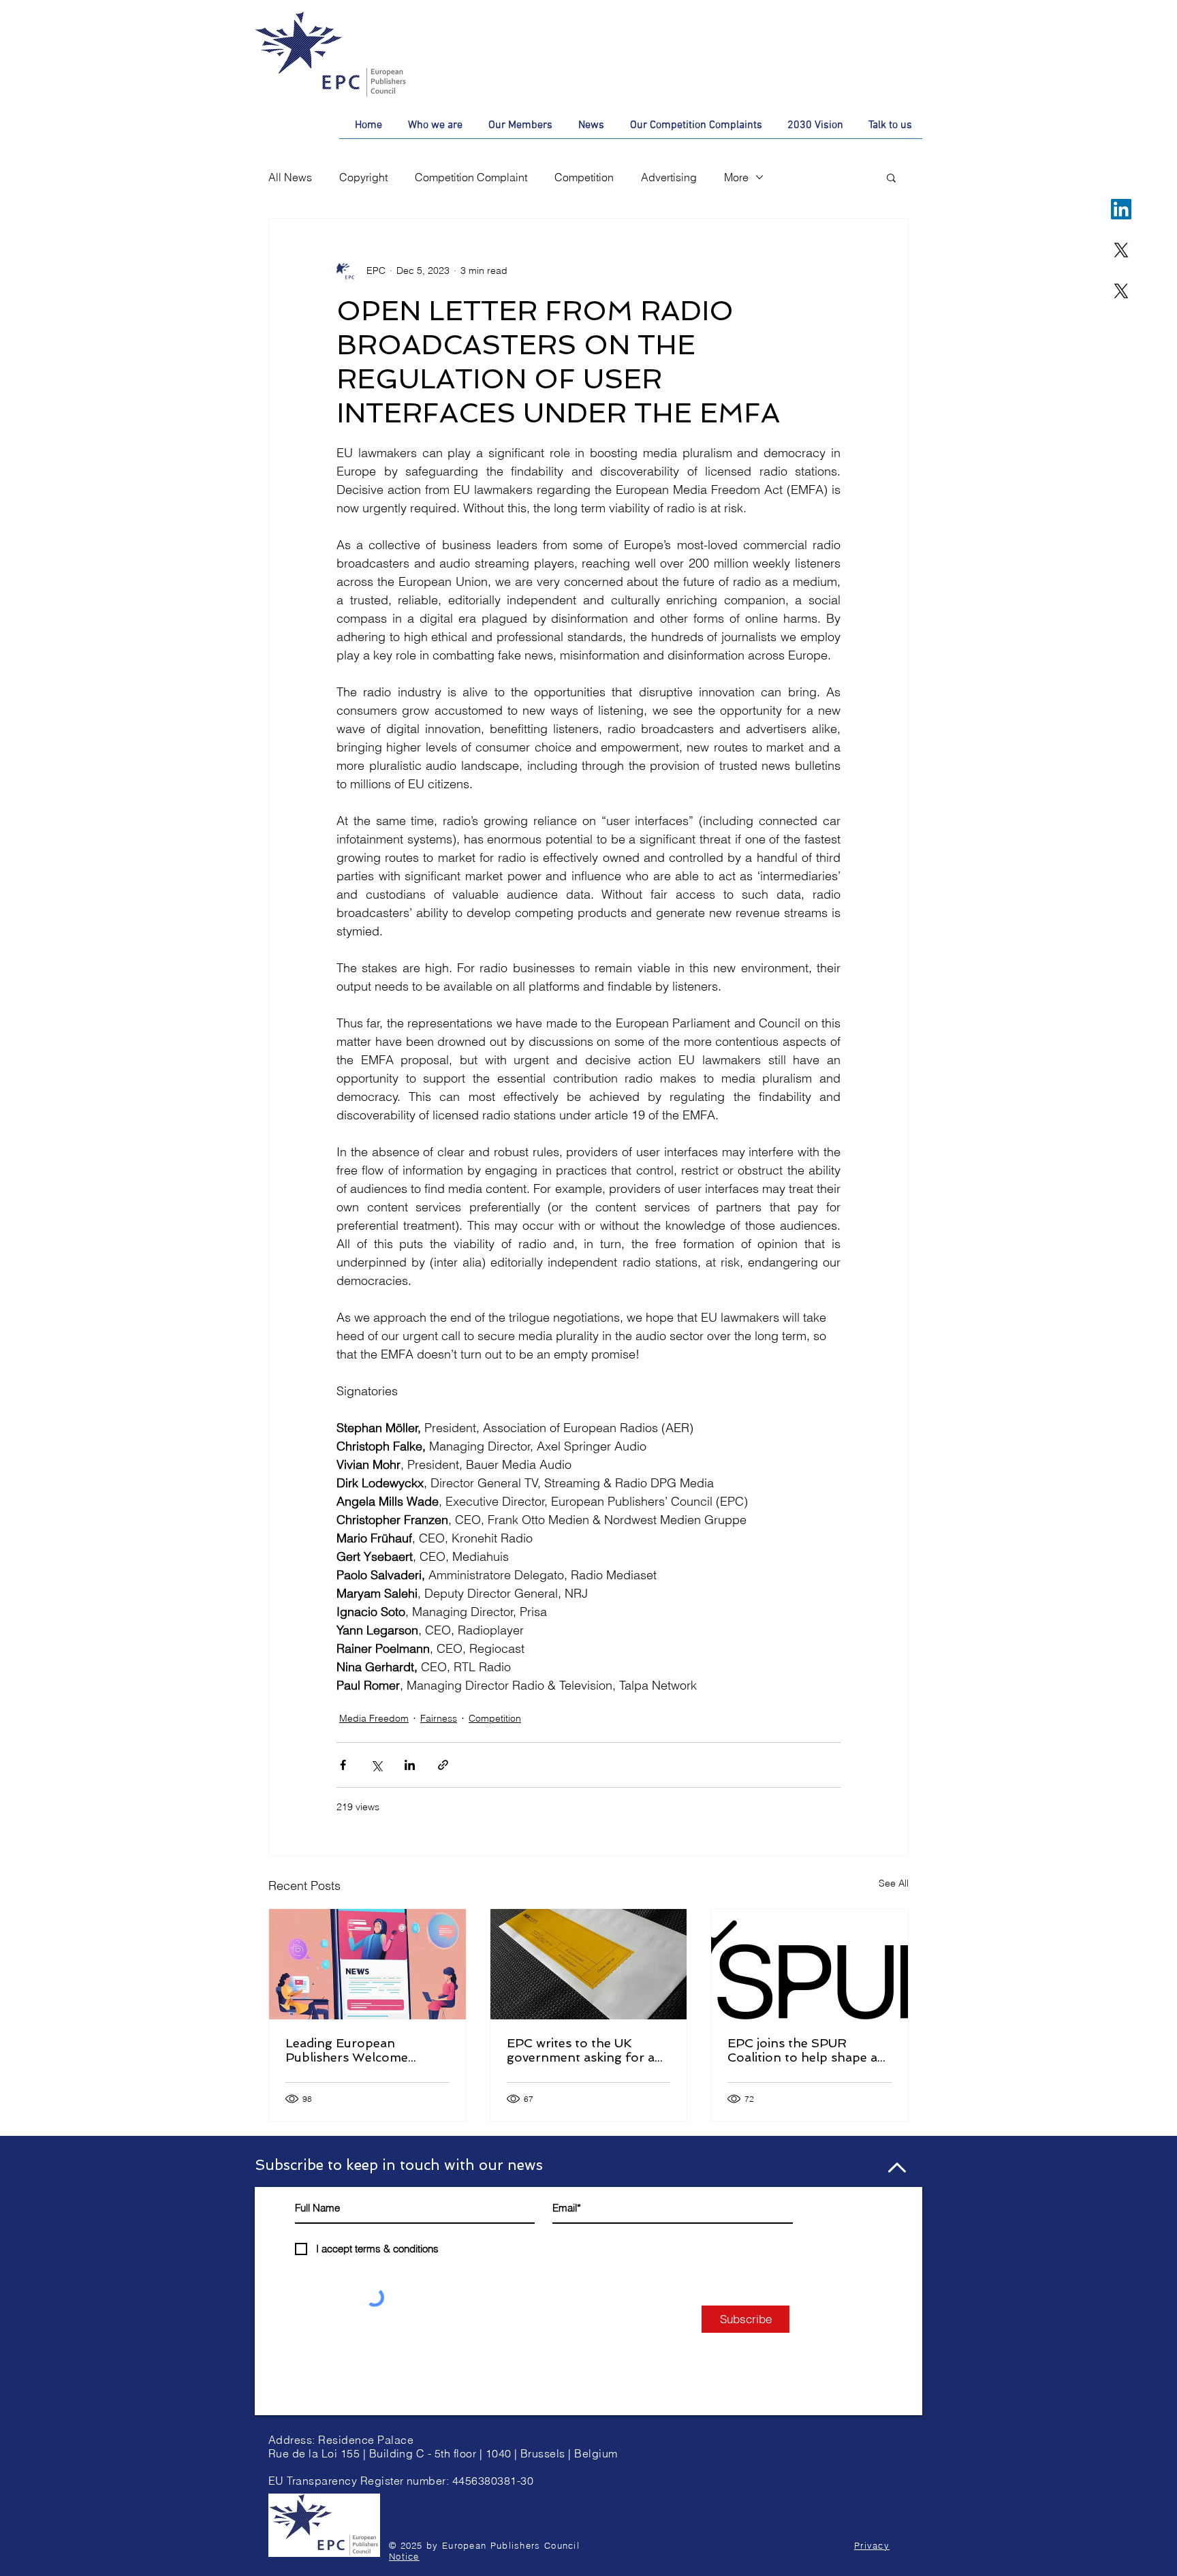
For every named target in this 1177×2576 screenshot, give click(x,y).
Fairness (439, 1718)
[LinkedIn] (1121, 209)
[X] (1121, 250)
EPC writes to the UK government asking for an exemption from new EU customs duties (585, 2050)
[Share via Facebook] (343, 1765)
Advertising (669, 177)
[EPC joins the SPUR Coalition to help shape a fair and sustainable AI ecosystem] (810, 1964)
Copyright (363, 177)
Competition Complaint (471, 177)
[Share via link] (443, 1765)
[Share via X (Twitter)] (376, 1765)
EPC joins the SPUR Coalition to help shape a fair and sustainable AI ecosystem (802, 2050)
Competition (584, 177)
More (736, 177)
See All (894, 1883)
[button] (891, 177)
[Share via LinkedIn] (410, 1765)
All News (290, 177)
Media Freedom (374, 1718)
